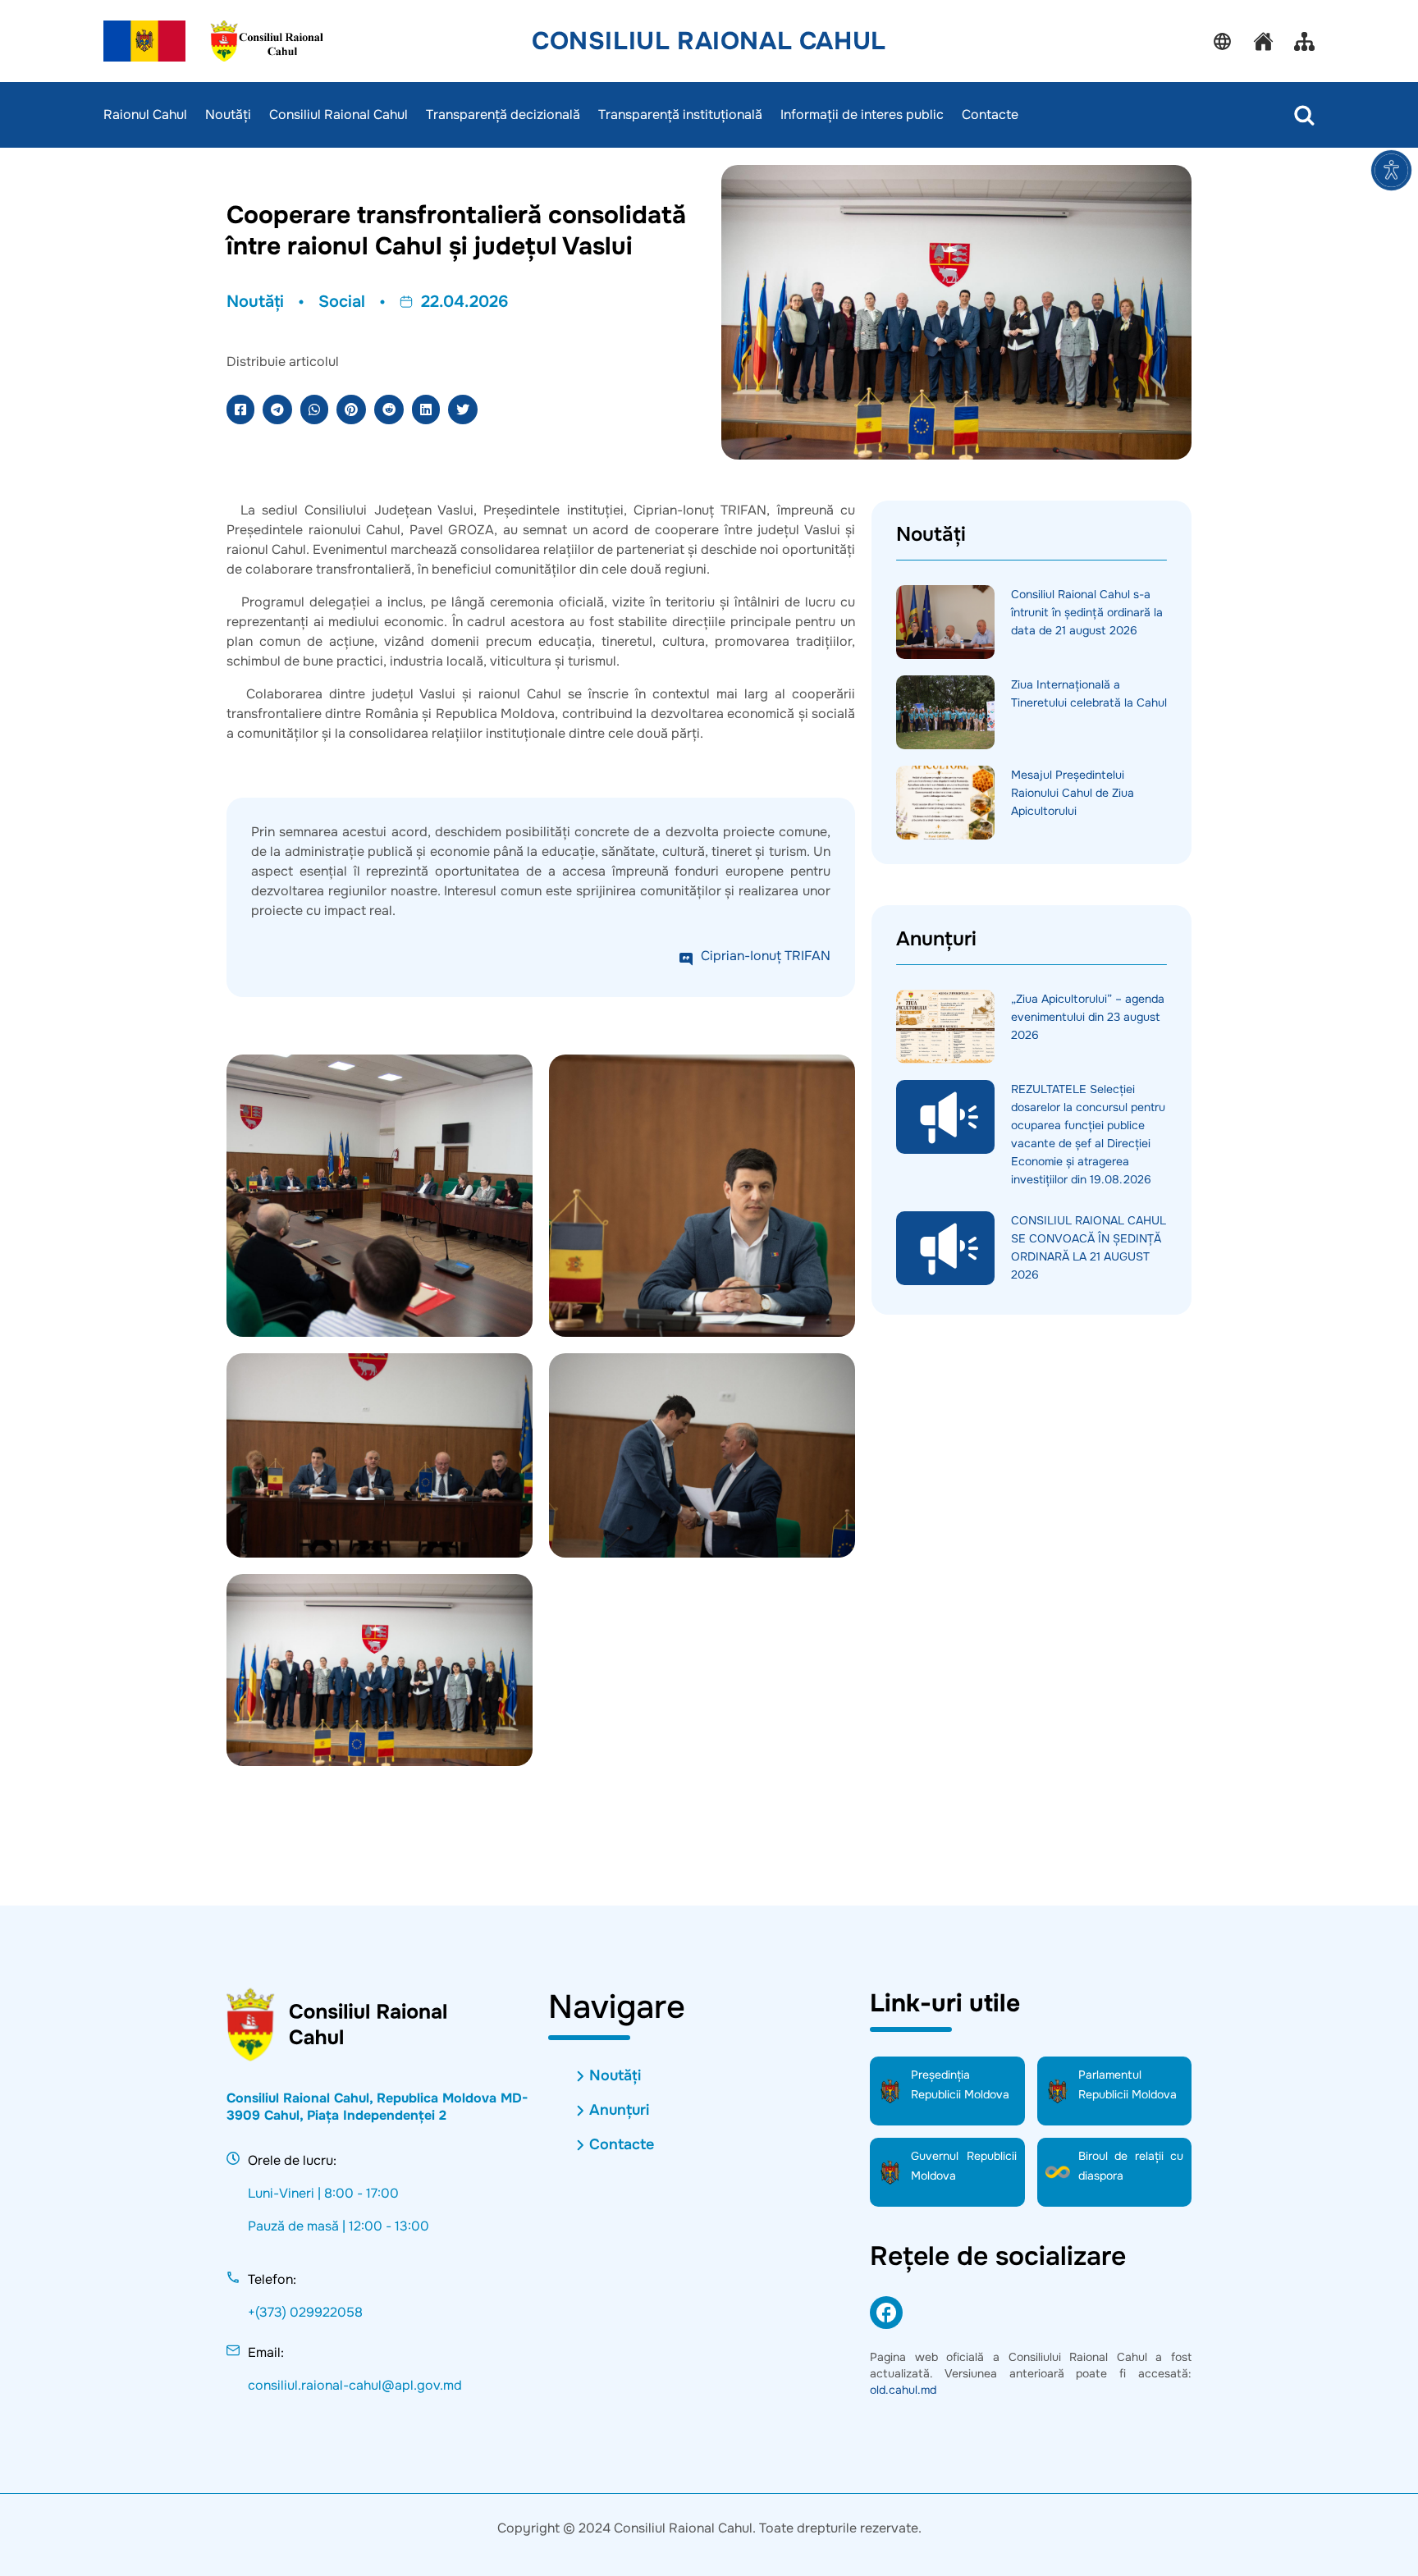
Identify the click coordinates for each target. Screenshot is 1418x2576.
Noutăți (228, 115)
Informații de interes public (862, 115)
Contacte (990, 115)
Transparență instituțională (680, 115)
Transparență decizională (503, 115)
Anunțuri (619, 2110)
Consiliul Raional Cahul (709, 41)
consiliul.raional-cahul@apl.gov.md (355, 2385)
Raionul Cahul (145, 115)
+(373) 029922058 (305, 2312)
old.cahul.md (903, 2390)
